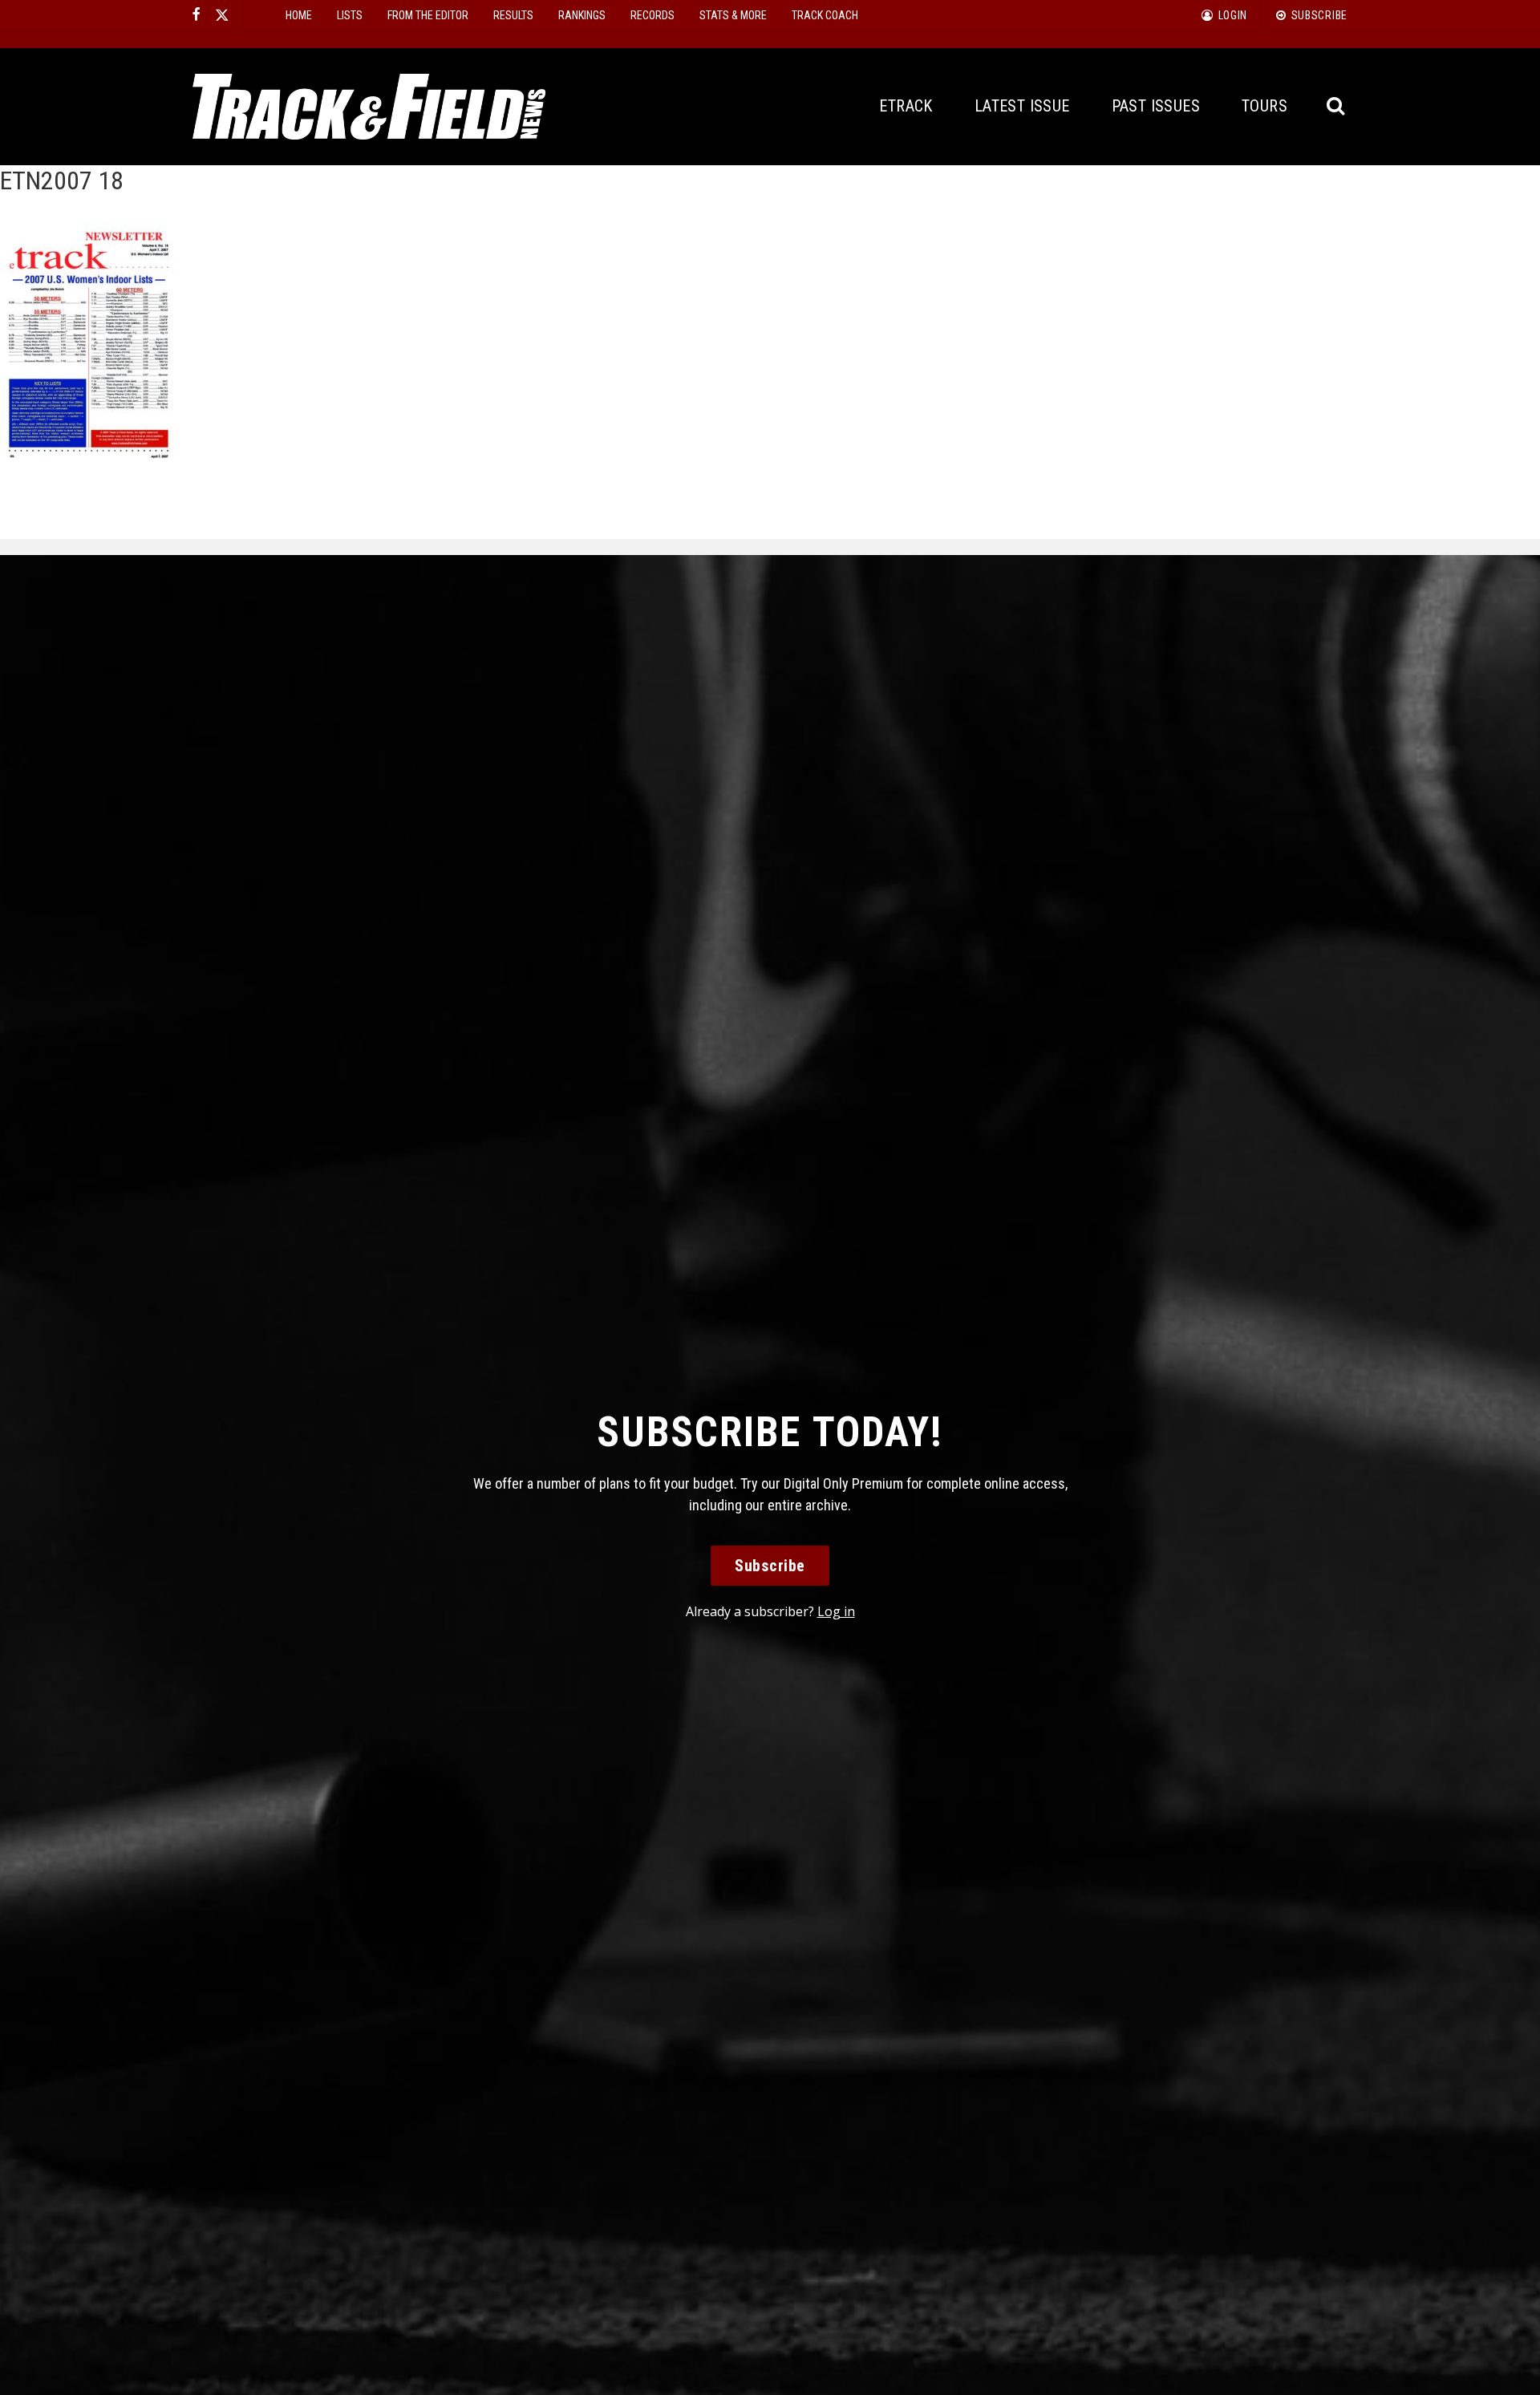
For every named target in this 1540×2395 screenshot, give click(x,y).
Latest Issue (1022, 106)
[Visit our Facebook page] (197, 15)
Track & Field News (369, 107)
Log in (836, 1611)
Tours (1264, 106)
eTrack (906, 106)
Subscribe (770, 1566)
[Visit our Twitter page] (222, 15)
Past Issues (1156, 106)
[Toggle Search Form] (1337, 106)
